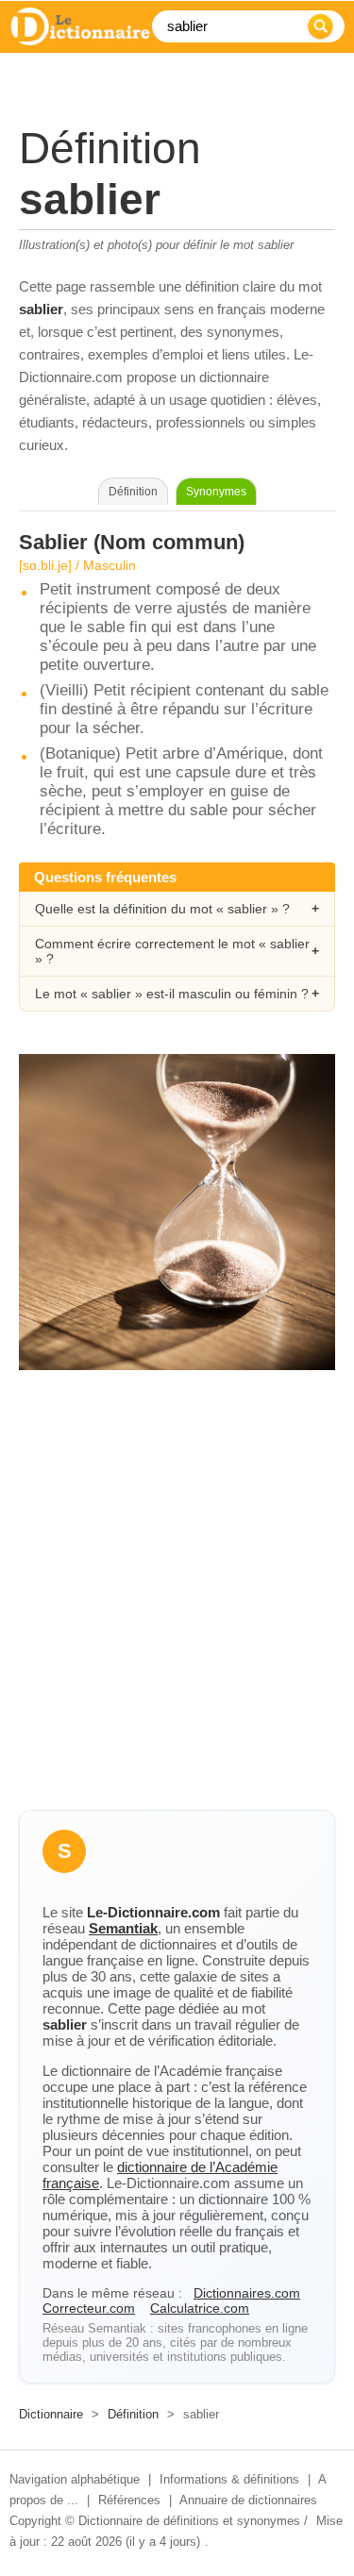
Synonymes (216, 492)
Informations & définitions (229, 2479)
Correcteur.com (89, 2308)
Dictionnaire (51, 2414)
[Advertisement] (177, 1606)
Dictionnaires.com (247, 2293)
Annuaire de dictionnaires (248, 2500)
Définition (133, 2414)
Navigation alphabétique (75, 2479)
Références (129, 2500)
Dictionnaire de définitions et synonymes (189, 2521)
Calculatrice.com (200, 2308)
